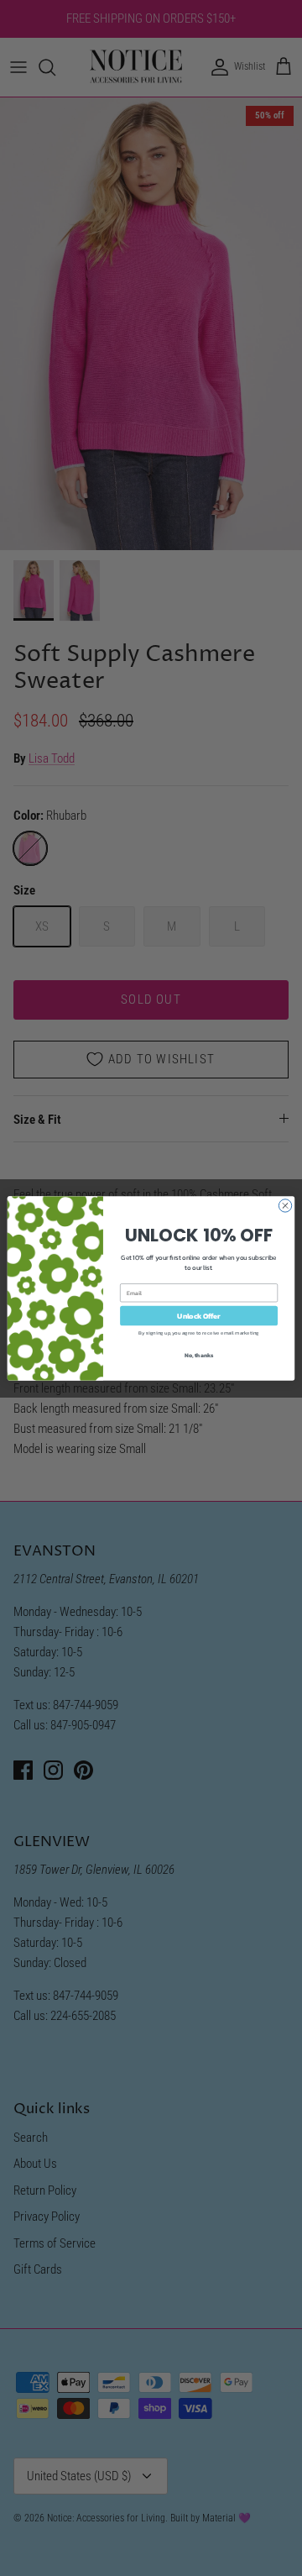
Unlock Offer (198, 1315)
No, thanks (199, 1354)
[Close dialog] (285, 1205)
